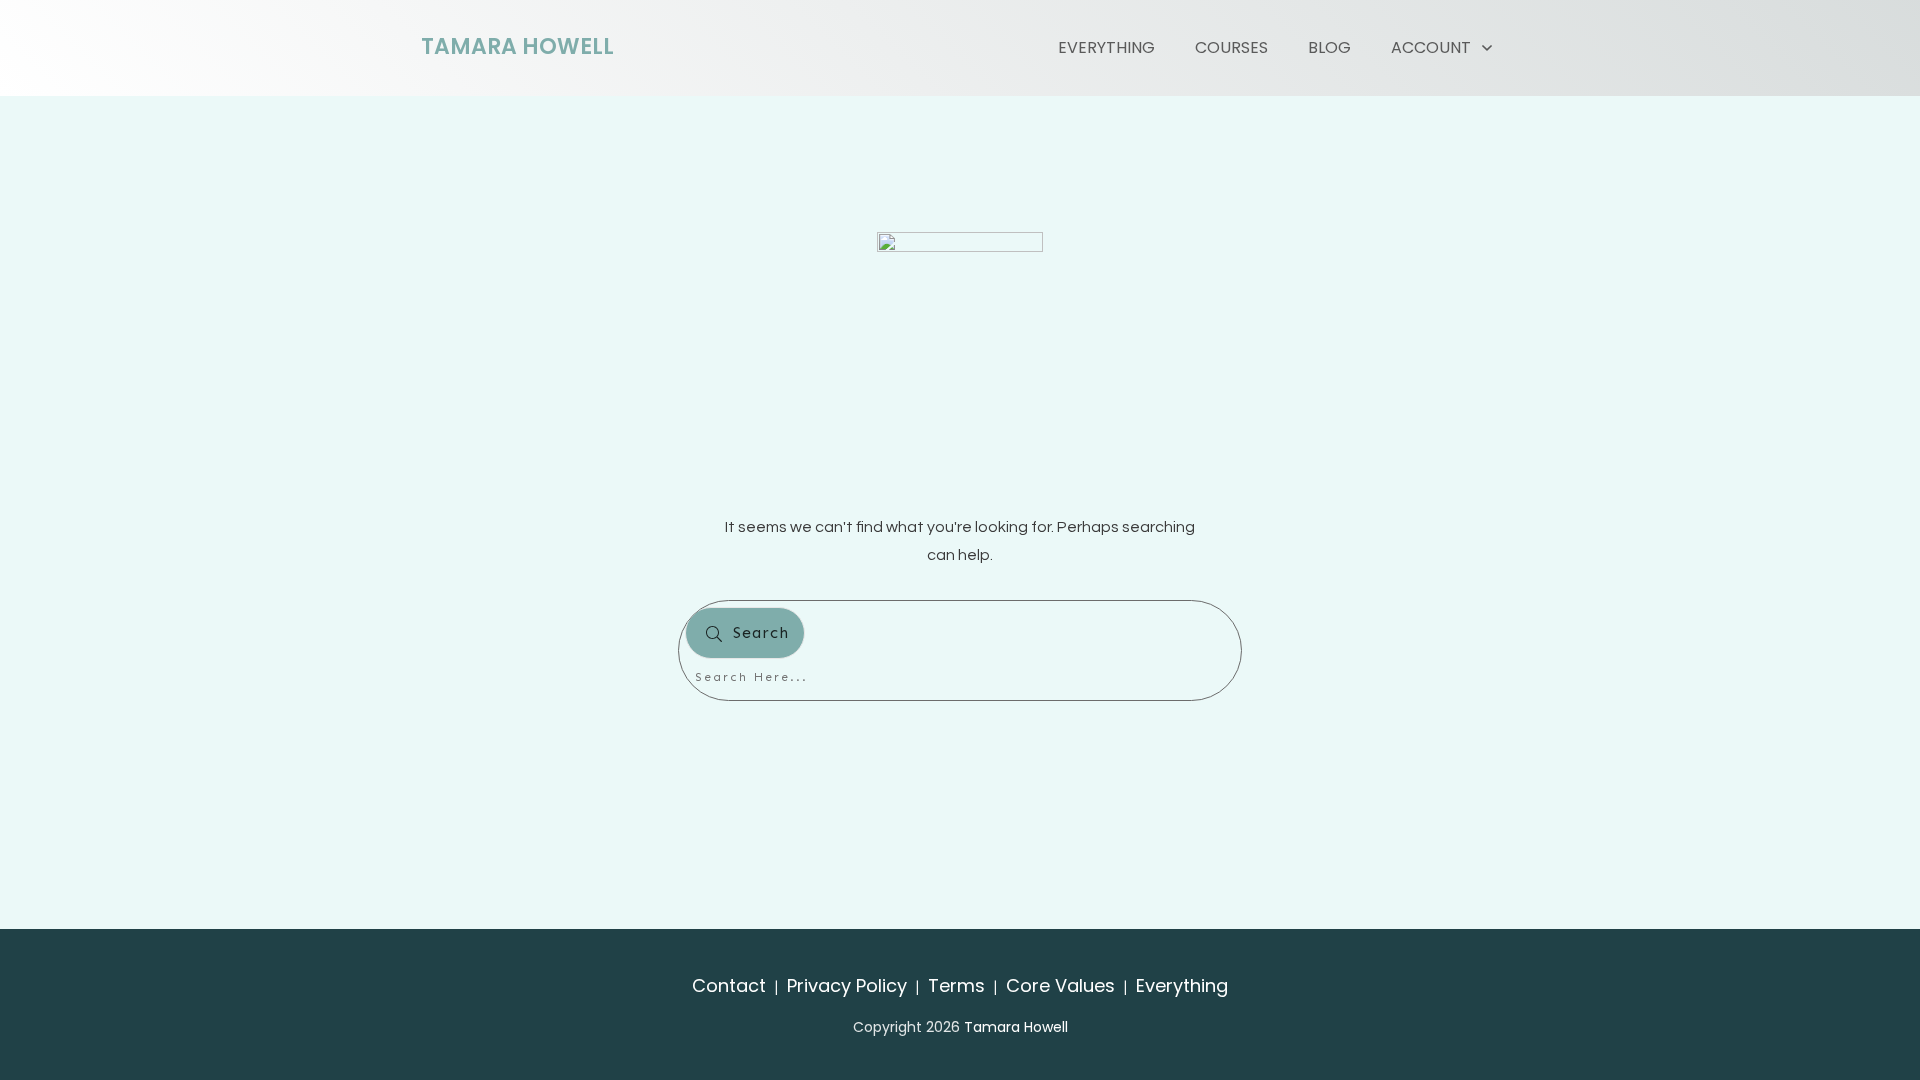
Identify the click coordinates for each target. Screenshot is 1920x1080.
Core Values (1060, 985)
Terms (956, 985)
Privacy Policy (847, 985)
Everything (1182, 985)
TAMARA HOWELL (517, 46)
